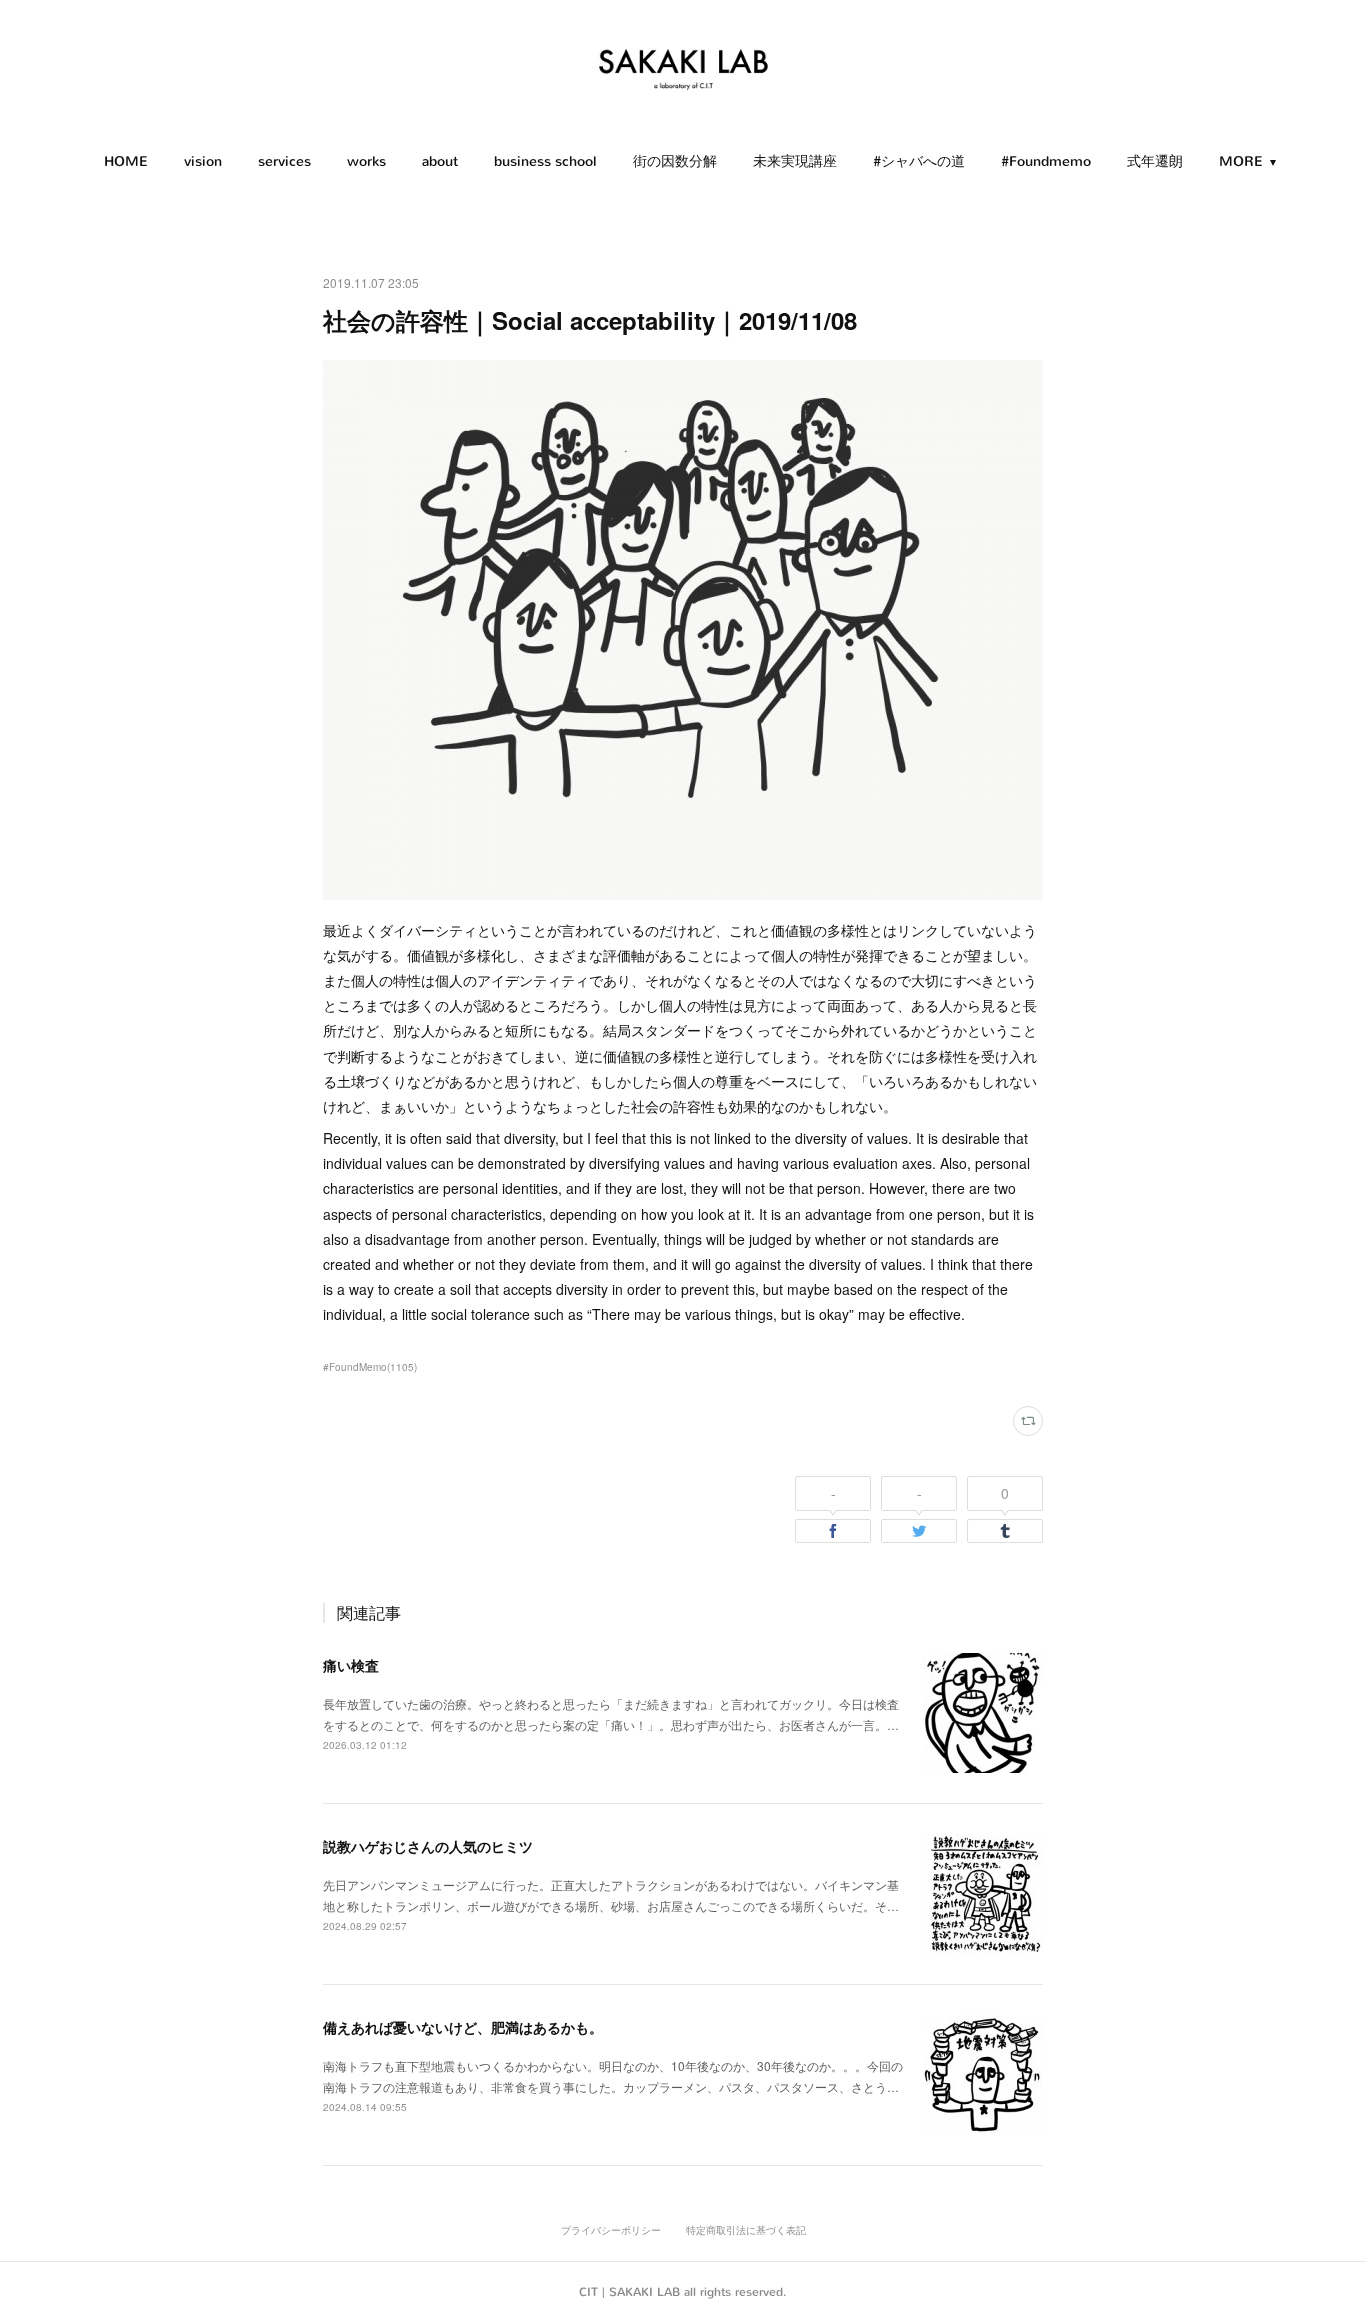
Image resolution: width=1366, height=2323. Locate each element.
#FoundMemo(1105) (370, 1367)
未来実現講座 (795, 161)
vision (203, 161)
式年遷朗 (1155, 161)
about (440, 161)
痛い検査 (351, 1665)
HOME (126, 161)
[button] (126, 162)
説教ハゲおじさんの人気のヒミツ (428, 1846)
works (366, 161)
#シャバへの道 (919, 161)
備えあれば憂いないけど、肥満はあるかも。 (463, 2027)
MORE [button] (1241, 161)
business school (545, 161)
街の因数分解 (675, 161)
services (284, 161)
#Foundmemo (1046, 161)
